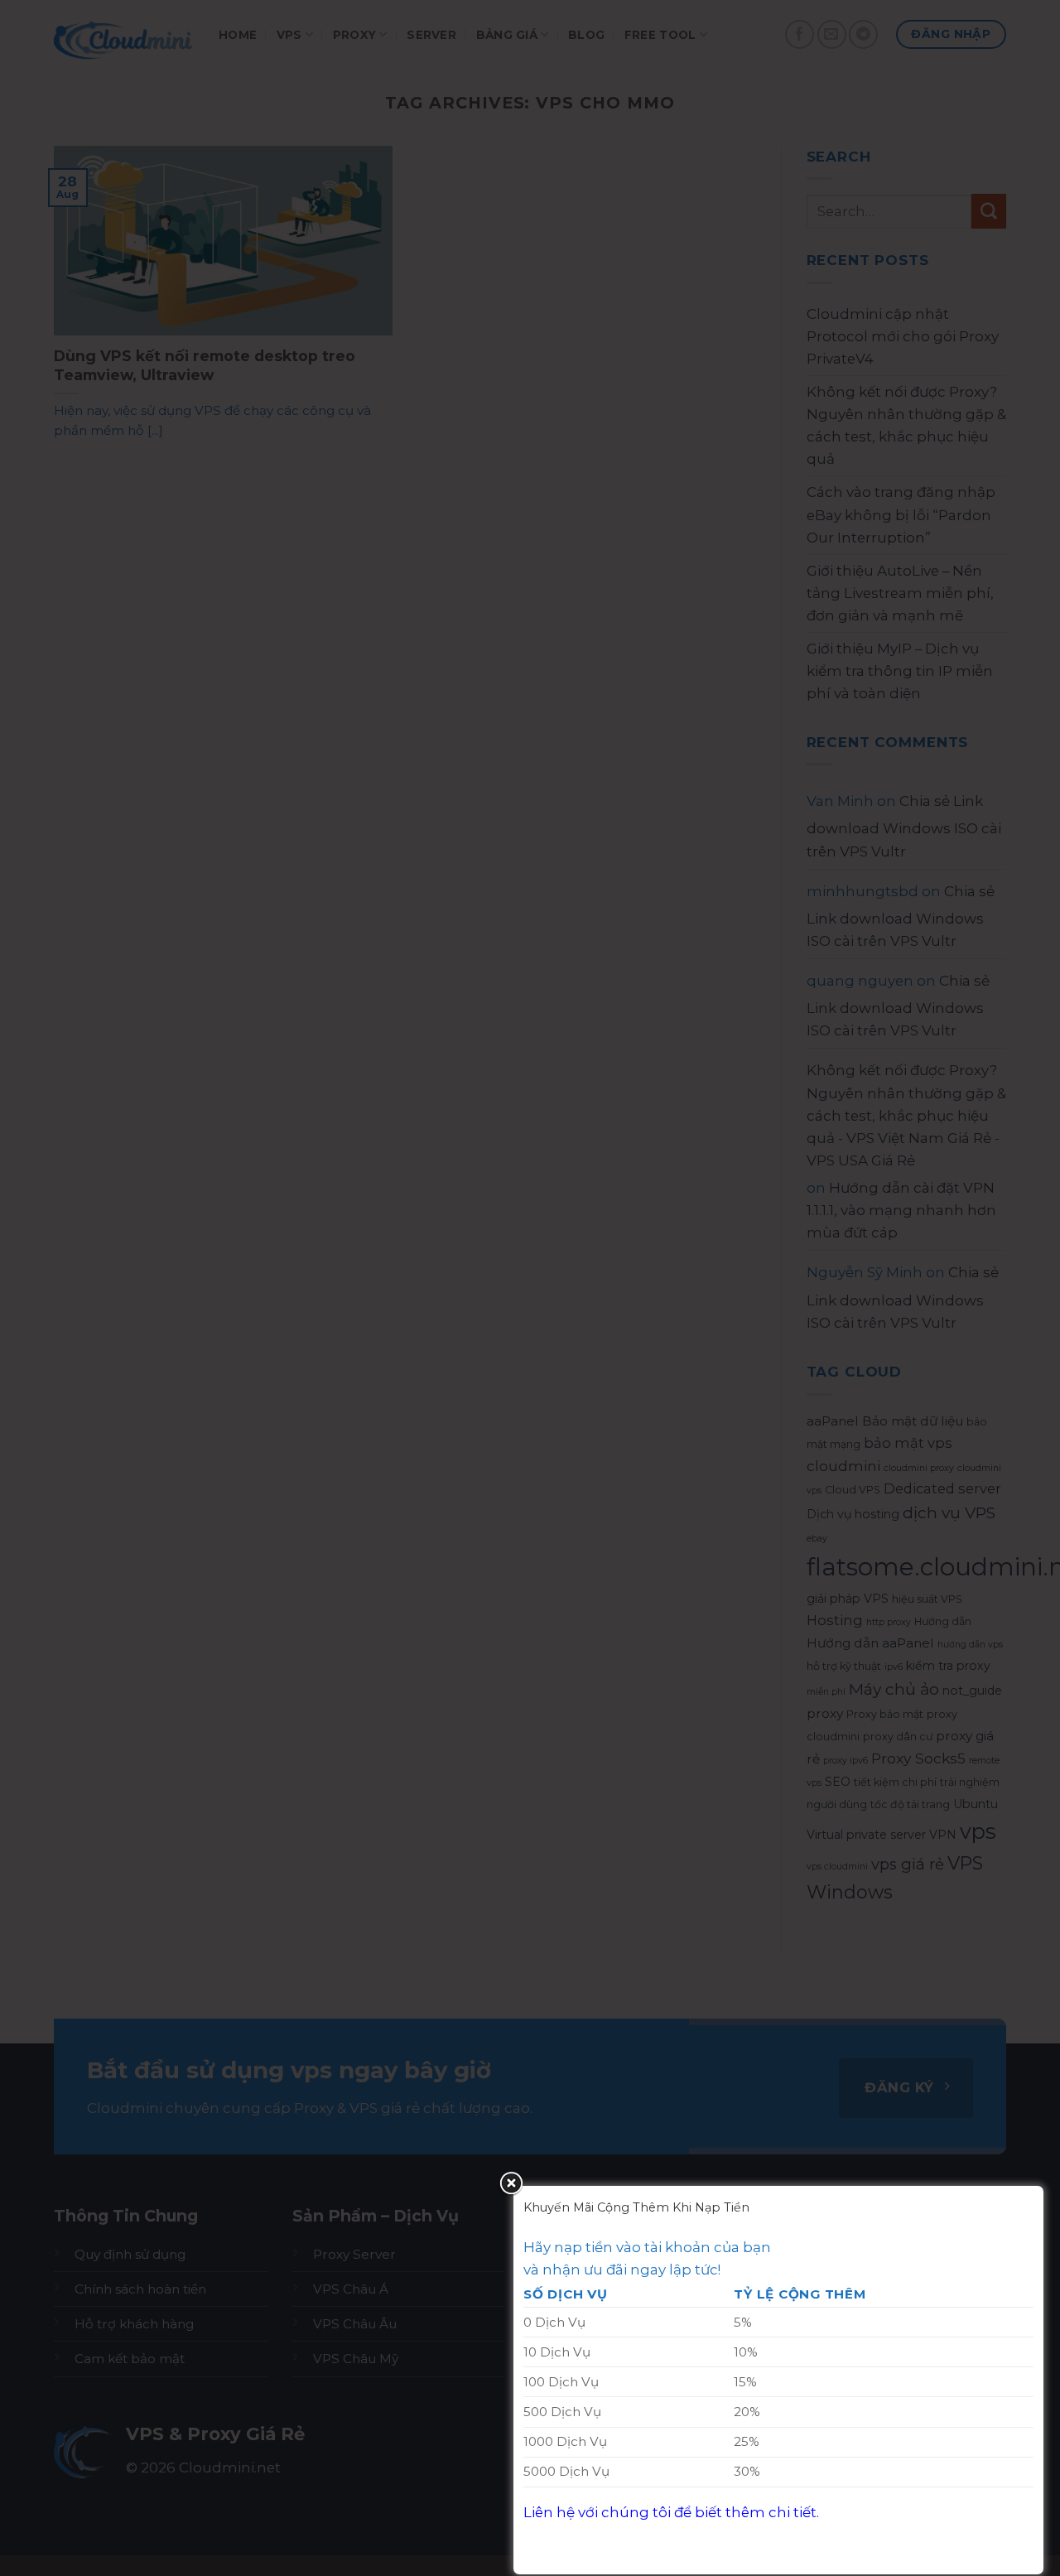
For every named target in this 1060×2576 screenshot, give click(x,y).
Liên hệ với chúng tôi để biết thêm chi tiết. (671, 2512)
